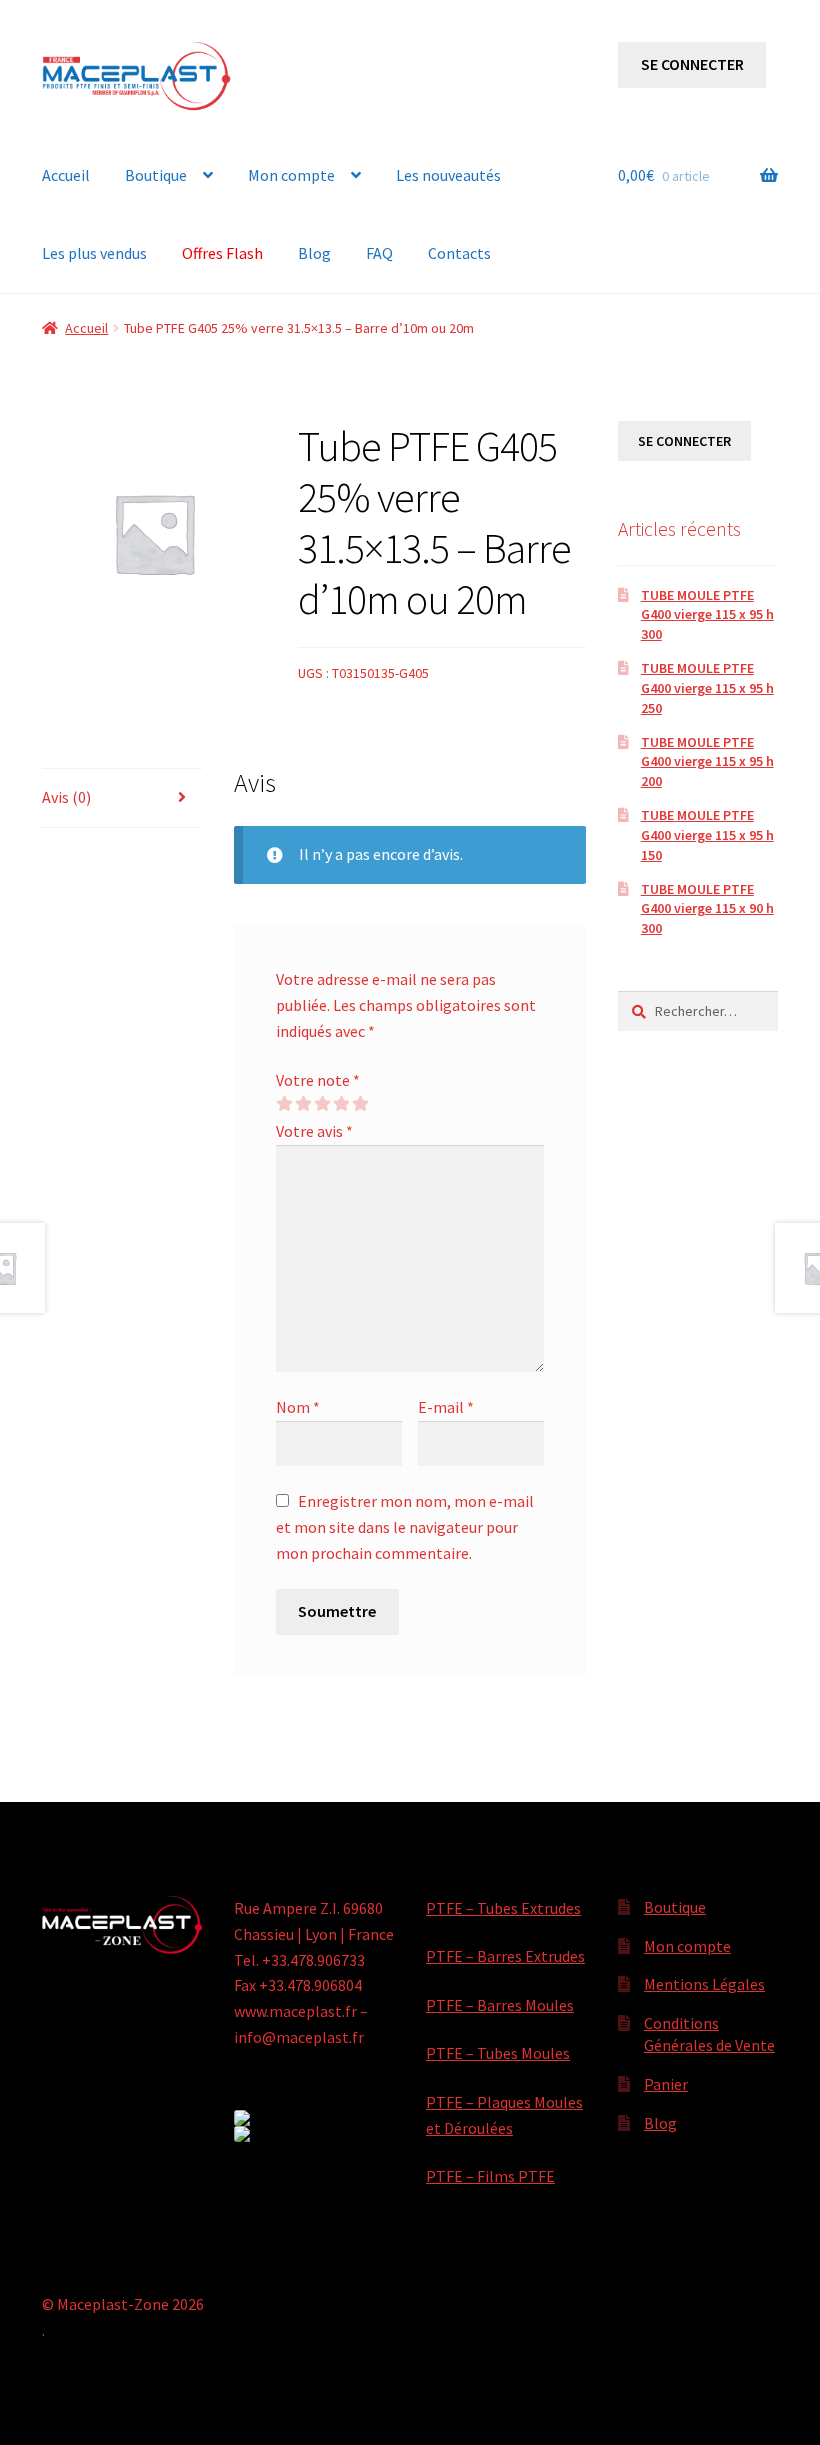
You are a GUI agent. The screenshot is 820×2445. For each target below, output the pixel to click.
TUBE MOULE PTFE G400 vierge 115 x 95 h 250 (707, 688)
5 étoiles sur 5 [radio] (360, 1104)
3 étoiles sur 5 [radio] (322, 1104)
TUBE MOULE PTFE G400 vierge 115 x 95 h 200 (707, 762)
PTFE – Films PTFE (490, 2176)
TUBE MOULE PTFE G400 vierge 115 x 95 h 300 (707, 615)
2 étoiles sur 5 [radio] (303, 1104)
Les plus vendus (94, 253)
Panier (666, 2084)
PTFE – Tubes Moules (498, 2053)
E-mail (446, 1407)
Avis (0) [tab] (66, 797)
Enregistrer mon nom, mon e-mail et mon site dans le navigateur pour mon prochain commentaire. (405, 1527)
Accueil (66, 175)
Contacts (459, 253)
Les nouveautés (448, 175)
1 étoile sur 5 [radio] (284, 1104)
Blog (314, 253)
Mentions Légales (704, 1984)
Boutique (156, 175)
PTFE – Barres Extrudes (505, 1956)
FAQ (379, 253)
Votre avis (314, 1131)
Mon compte (291, 175)
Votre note (318, 1080)
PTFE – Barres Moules (500, 2005)
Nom (298, 1407)
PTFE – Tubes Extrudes (503, 1908)
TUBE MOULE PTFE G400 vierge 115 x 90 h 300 (707, 909)
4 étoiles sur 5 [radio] (341, 1104)
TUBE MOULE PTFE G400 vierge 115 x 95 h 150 (707, 835)
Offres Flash (222, 253)
